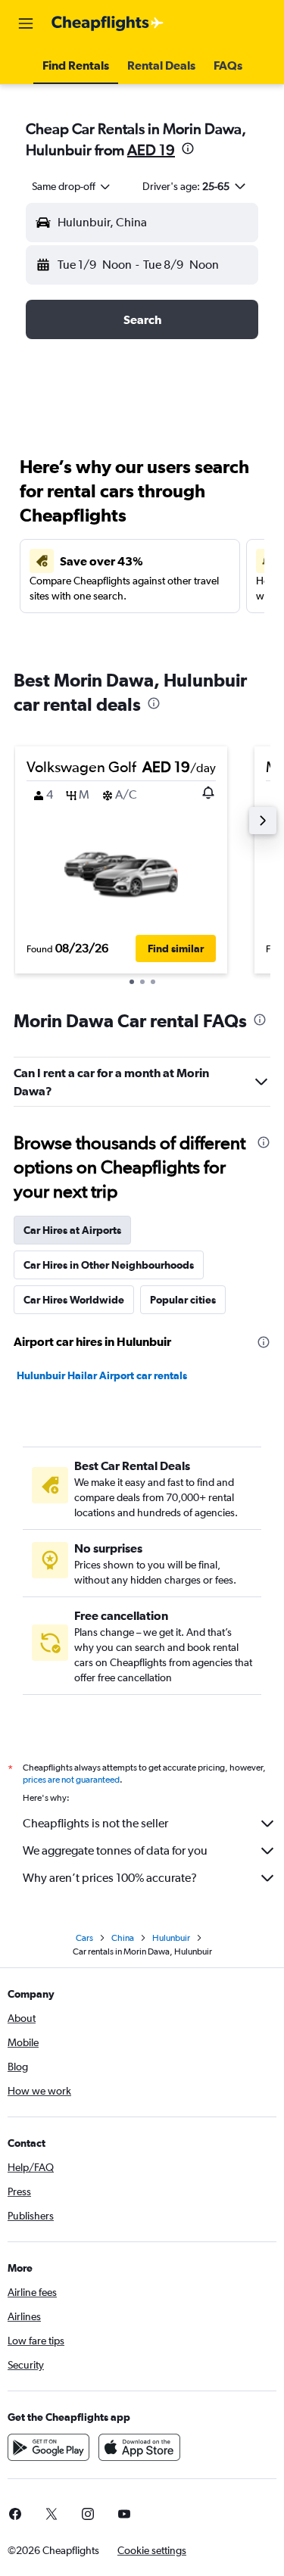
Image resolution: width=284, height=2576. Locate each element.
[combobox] (72, 186)
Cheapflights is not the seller (95, 1823)
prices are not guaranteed (71, 1780)
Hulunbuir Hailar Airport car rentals (102, 1375)
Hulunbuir (171, 1938)
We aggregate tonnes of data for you (115, 1850)
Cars (84, 1938)
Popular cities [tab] (183, 1300)
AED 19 (151, 150)
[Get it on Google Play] (48, 2447)
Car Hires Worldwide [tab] (74, 1300)
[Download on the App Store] (139, 2447)
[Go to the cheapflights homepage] (108, 23)
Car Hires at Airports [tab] (72, 1230)
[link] (51, 2514)
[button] (26, 23)
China (123, 1938)
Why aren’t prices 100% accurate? (110, 1878)
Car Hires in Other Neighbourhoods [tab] (109, 1265)
